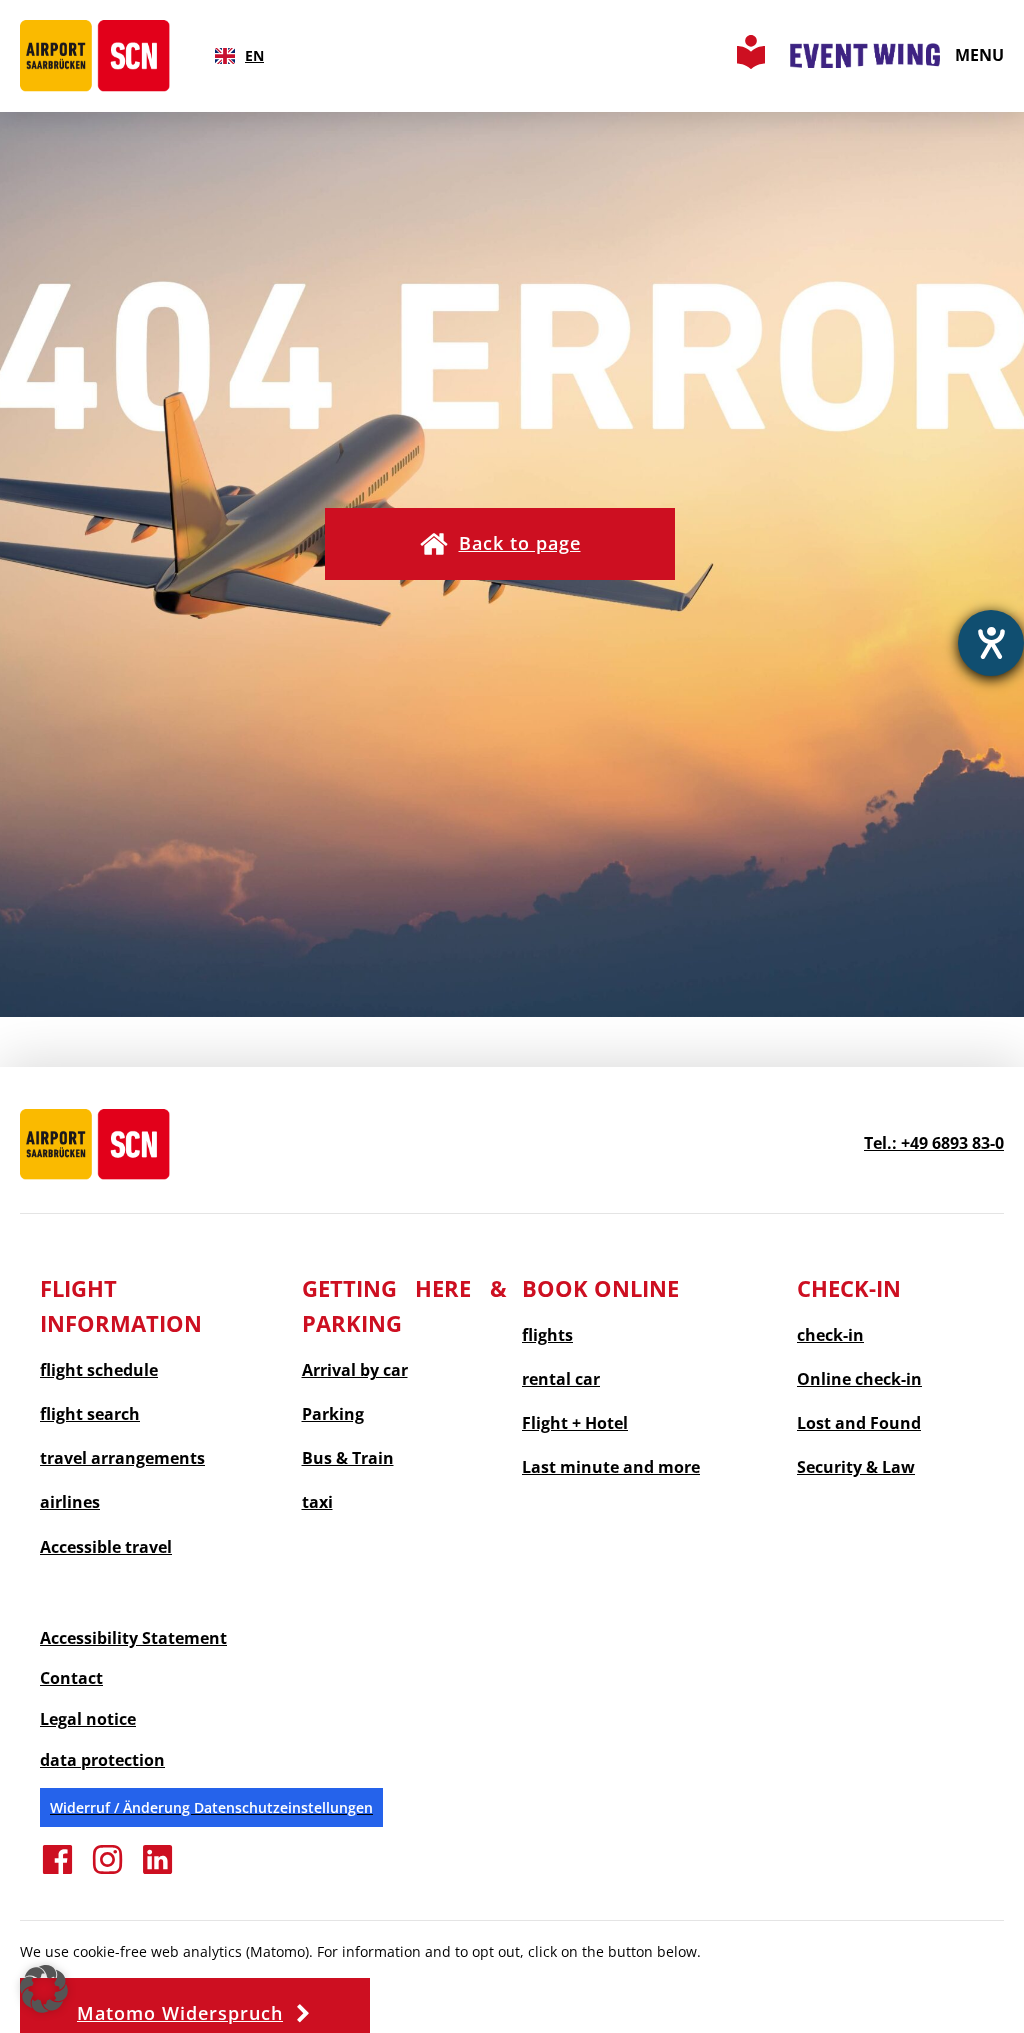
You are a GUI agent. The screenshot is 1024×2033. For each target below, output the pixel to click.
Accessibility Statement (133, 1638)
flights (547, 1335)
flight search (90, 1414)
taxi (317, 1502)
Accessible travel (106, 1547)
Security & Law (856, 1467)
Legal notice (88, 1719)
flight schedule (99, 1370)
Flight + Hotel (575, 1423)
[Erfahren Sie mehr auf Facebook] (57, 1871)
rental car (561, 1379)
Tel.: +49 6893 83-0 (934, 1143)
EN (254, 55)
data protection (102, 1760)
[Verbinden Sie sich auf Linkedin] (157, 1871)
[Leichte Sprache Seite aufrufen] (751, 63)
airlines (70, 1502)
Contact (71, 1678)
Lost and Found (859, 1423)
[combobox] (239, 56)
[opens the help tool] (991, 643)
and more (611, 1467)
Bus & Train (348, 1458)
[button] (500, 544)
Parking (333, 1414)
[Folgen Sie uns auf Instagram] (107, 1871)
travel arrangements (122, 1458)
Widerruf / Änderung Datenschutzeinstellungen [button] (211, 1807)
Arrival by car (355, 1370)
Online (859, 1379)
